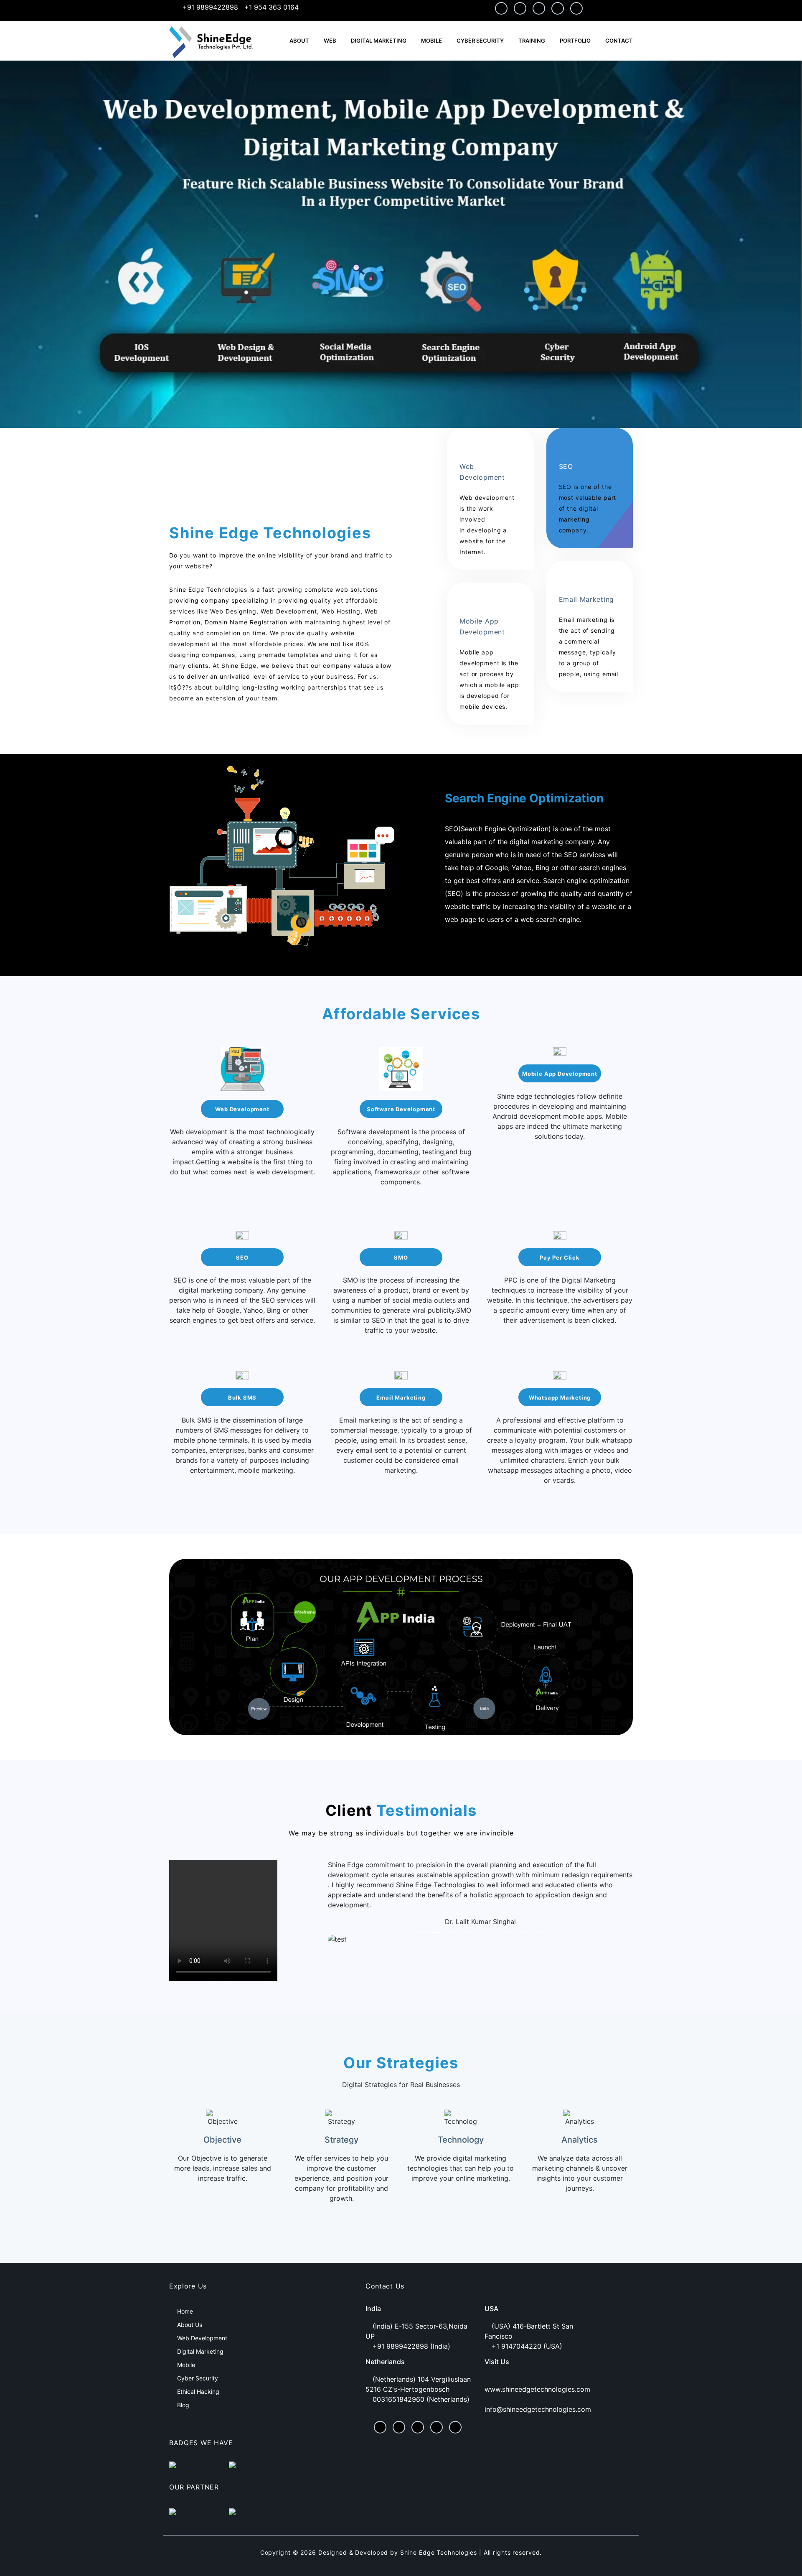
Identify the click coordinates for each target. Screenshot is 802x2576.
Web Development (242, 1109)
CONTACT (619, 41)
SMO (401, 1257)
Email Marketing (401, 1397)
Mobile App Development (560, 1074)
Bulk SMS (242, 1397)
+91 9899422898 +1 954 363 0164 (240, 7)
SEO (242, 1257)
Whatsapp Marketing (560, 1397)
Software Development (401, 1109)
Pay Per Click (560, 1257)
